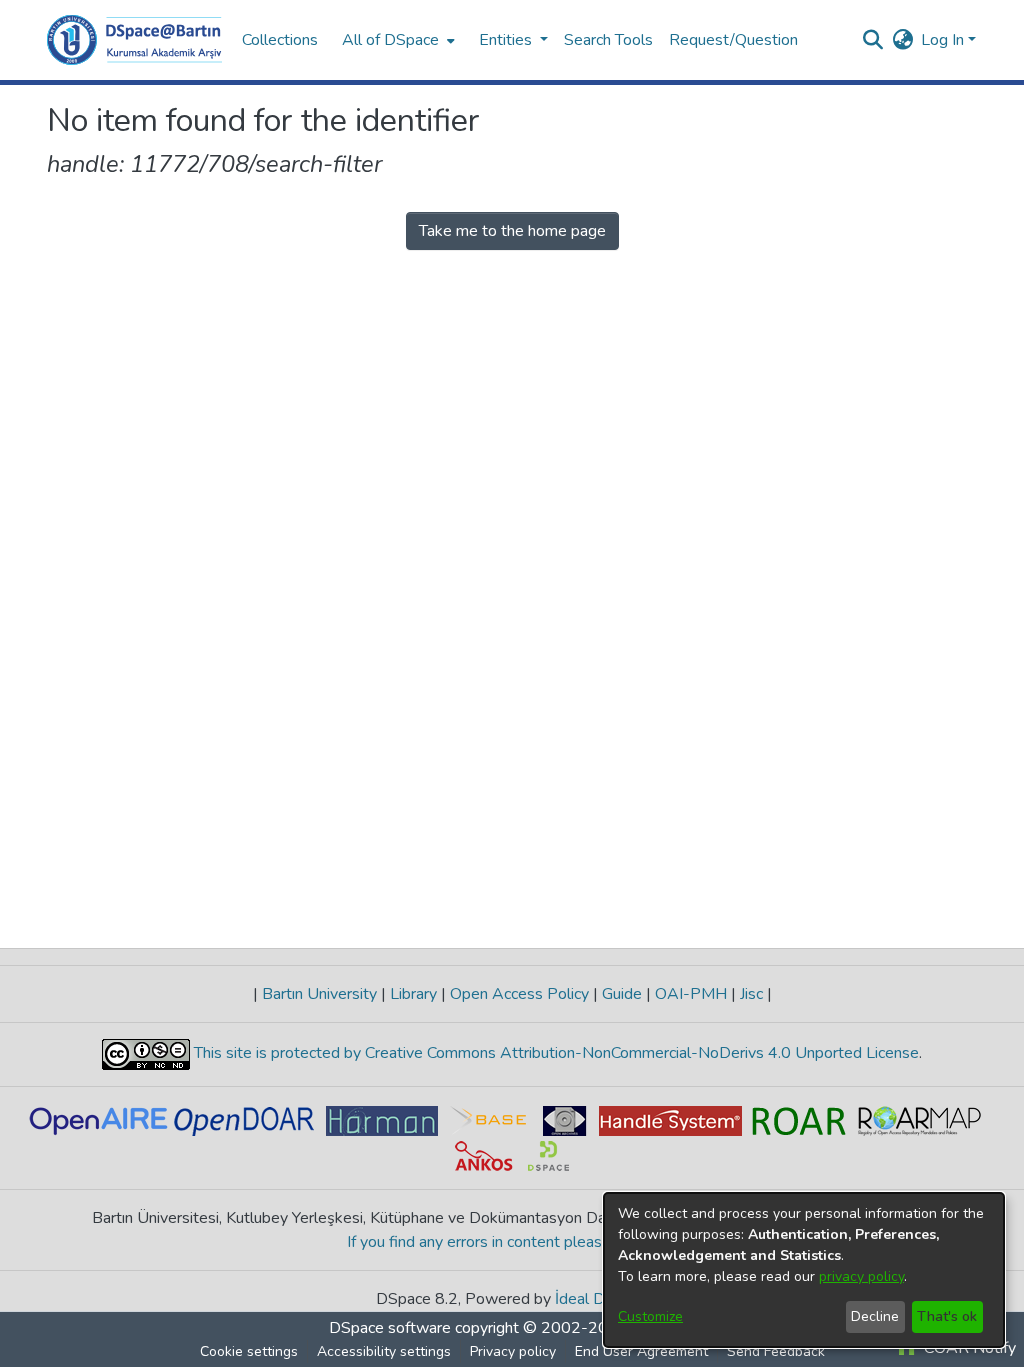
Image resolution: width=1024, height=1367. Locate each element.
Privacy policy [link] (513, 1351)
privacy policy (861, 1276)
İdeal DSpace (601, 1299)
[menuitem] (396, 40)
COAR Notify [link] (968, 1348)
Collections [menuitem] (280, 40)
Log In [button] (944, 40)
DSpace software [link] (390, 1328)
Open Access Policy (519, 994)
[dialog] (804, 1270)
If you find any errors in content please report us (512, 1242)
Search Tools (608, 40)
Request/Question (733, 40)
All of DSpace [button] (390, 40)
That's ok (947, 1316)
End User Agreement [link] (641, 1351)
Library (413, 994)
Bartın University (319, 994)
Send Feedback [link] (776, 1351)
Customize (650, 1316)
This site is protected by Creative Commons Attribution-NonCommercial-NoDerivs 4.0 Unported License (554, 1053)
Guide (622, 994)
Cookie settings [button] (249, 1351)
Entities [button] (507, 40)
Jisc (751, 994)
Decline (875, 1316)
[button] (134, 40)
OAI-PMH (691, 994)
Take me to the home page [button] (512, 231)
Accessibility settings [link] (384, 1351)
